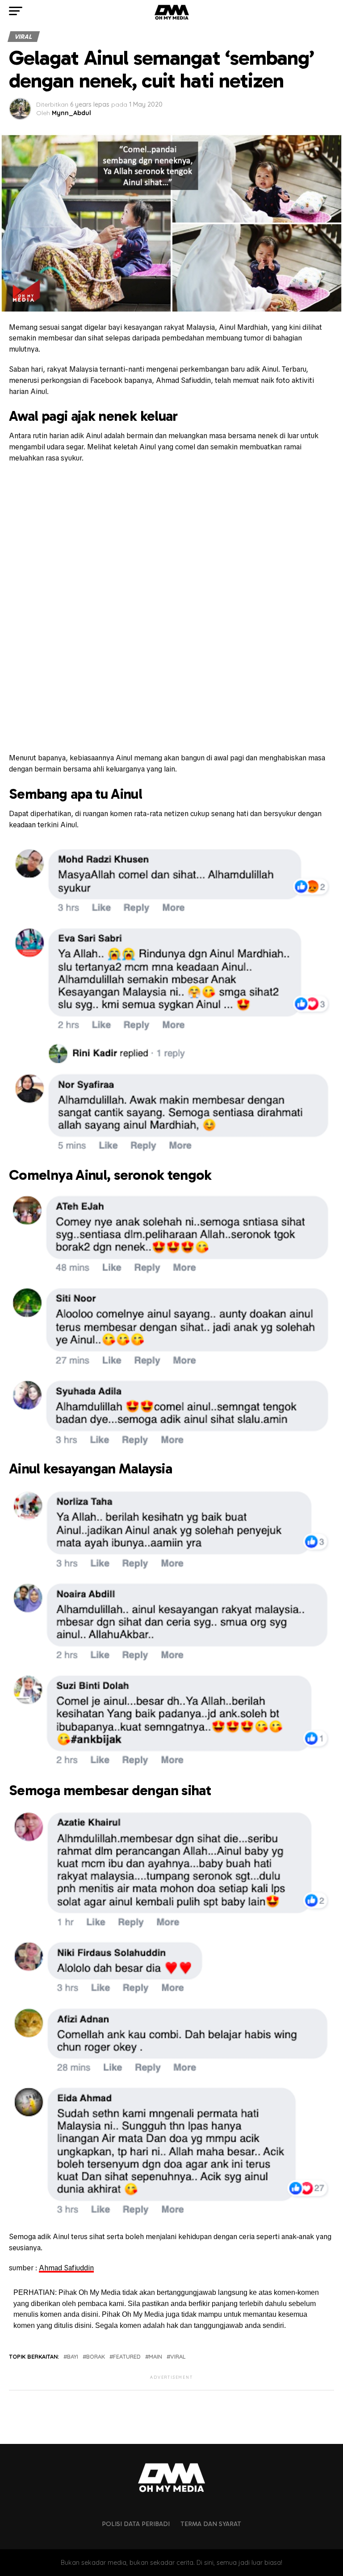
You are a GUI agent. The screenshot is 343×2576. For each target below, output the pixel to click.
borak (96, 2357)
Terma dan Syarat (211, 2524)
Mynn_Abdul (71, 113)
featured (127, 2357)
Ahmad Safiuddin (66, 2268)
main (155, 2357)
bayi (73, 2357)
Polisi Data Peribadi (136, 2524)
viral (178, 2357)
